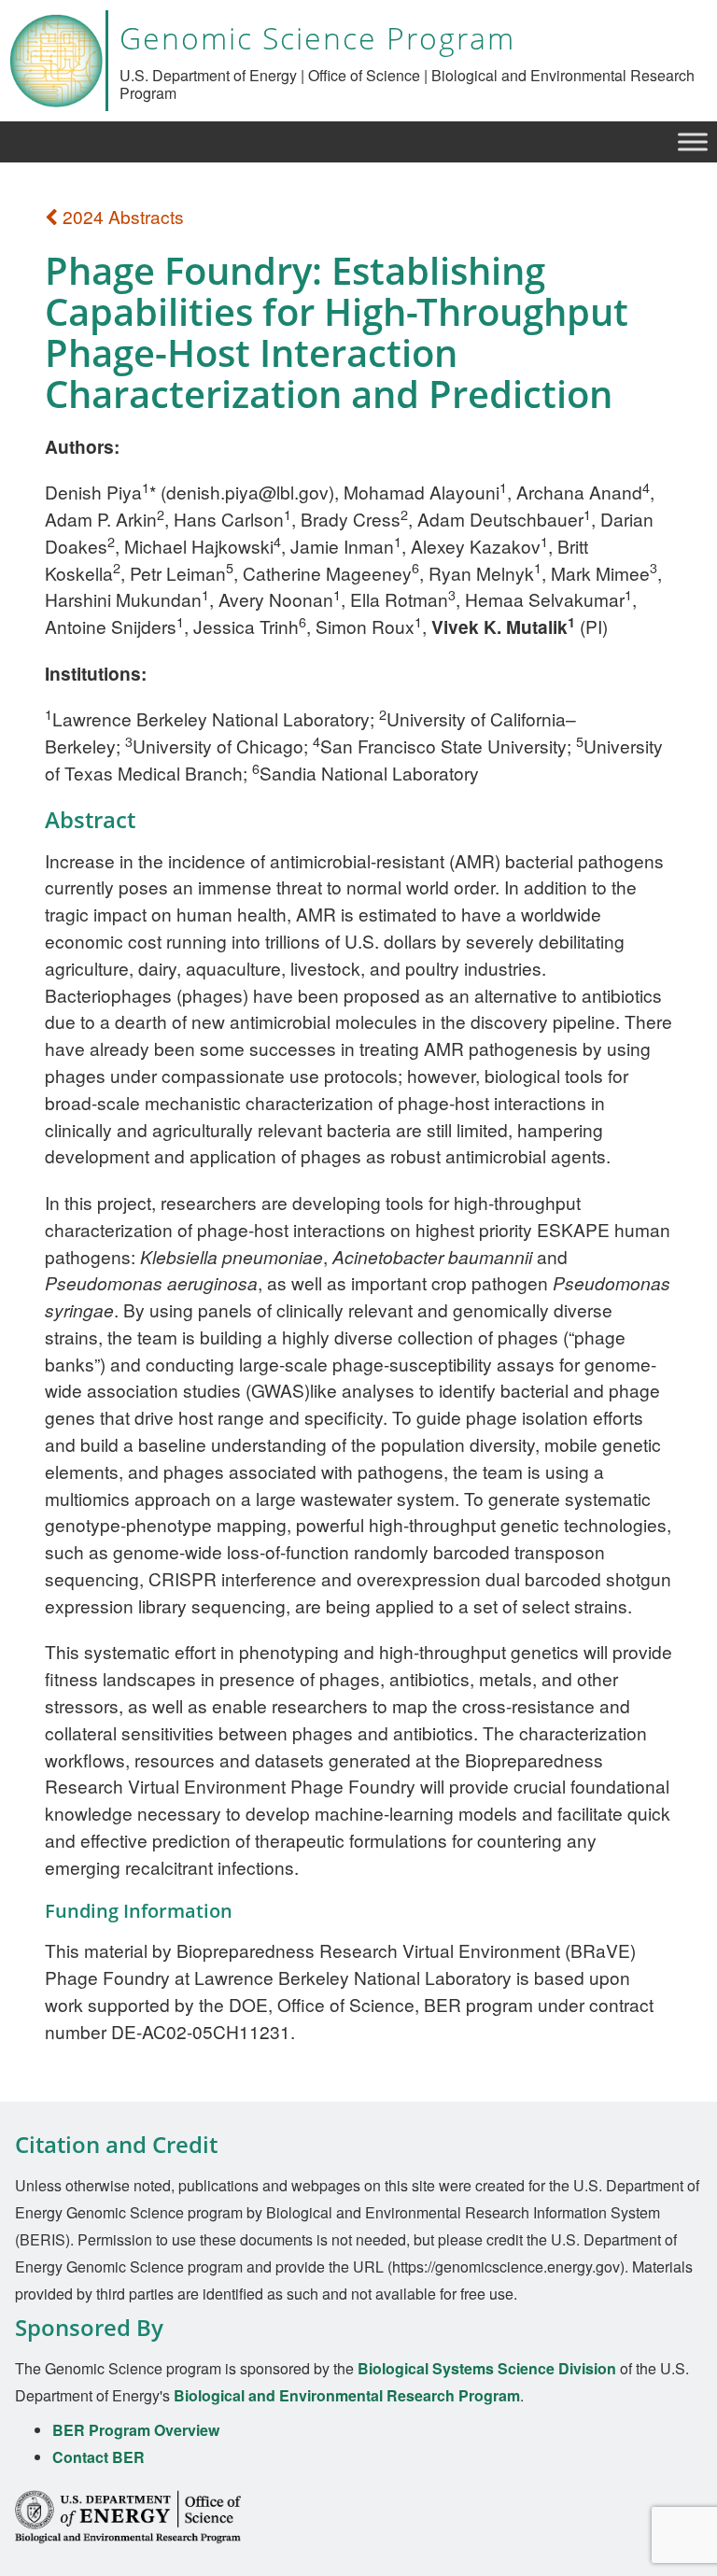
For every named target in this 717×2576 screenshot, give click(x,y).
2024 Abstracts (121, 216)
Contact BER (98, 2457)
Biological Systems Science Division (487, 2368)
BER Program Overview (136, 2430)
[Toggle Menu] (693, 141)
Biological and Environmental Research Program (347, 2395)
